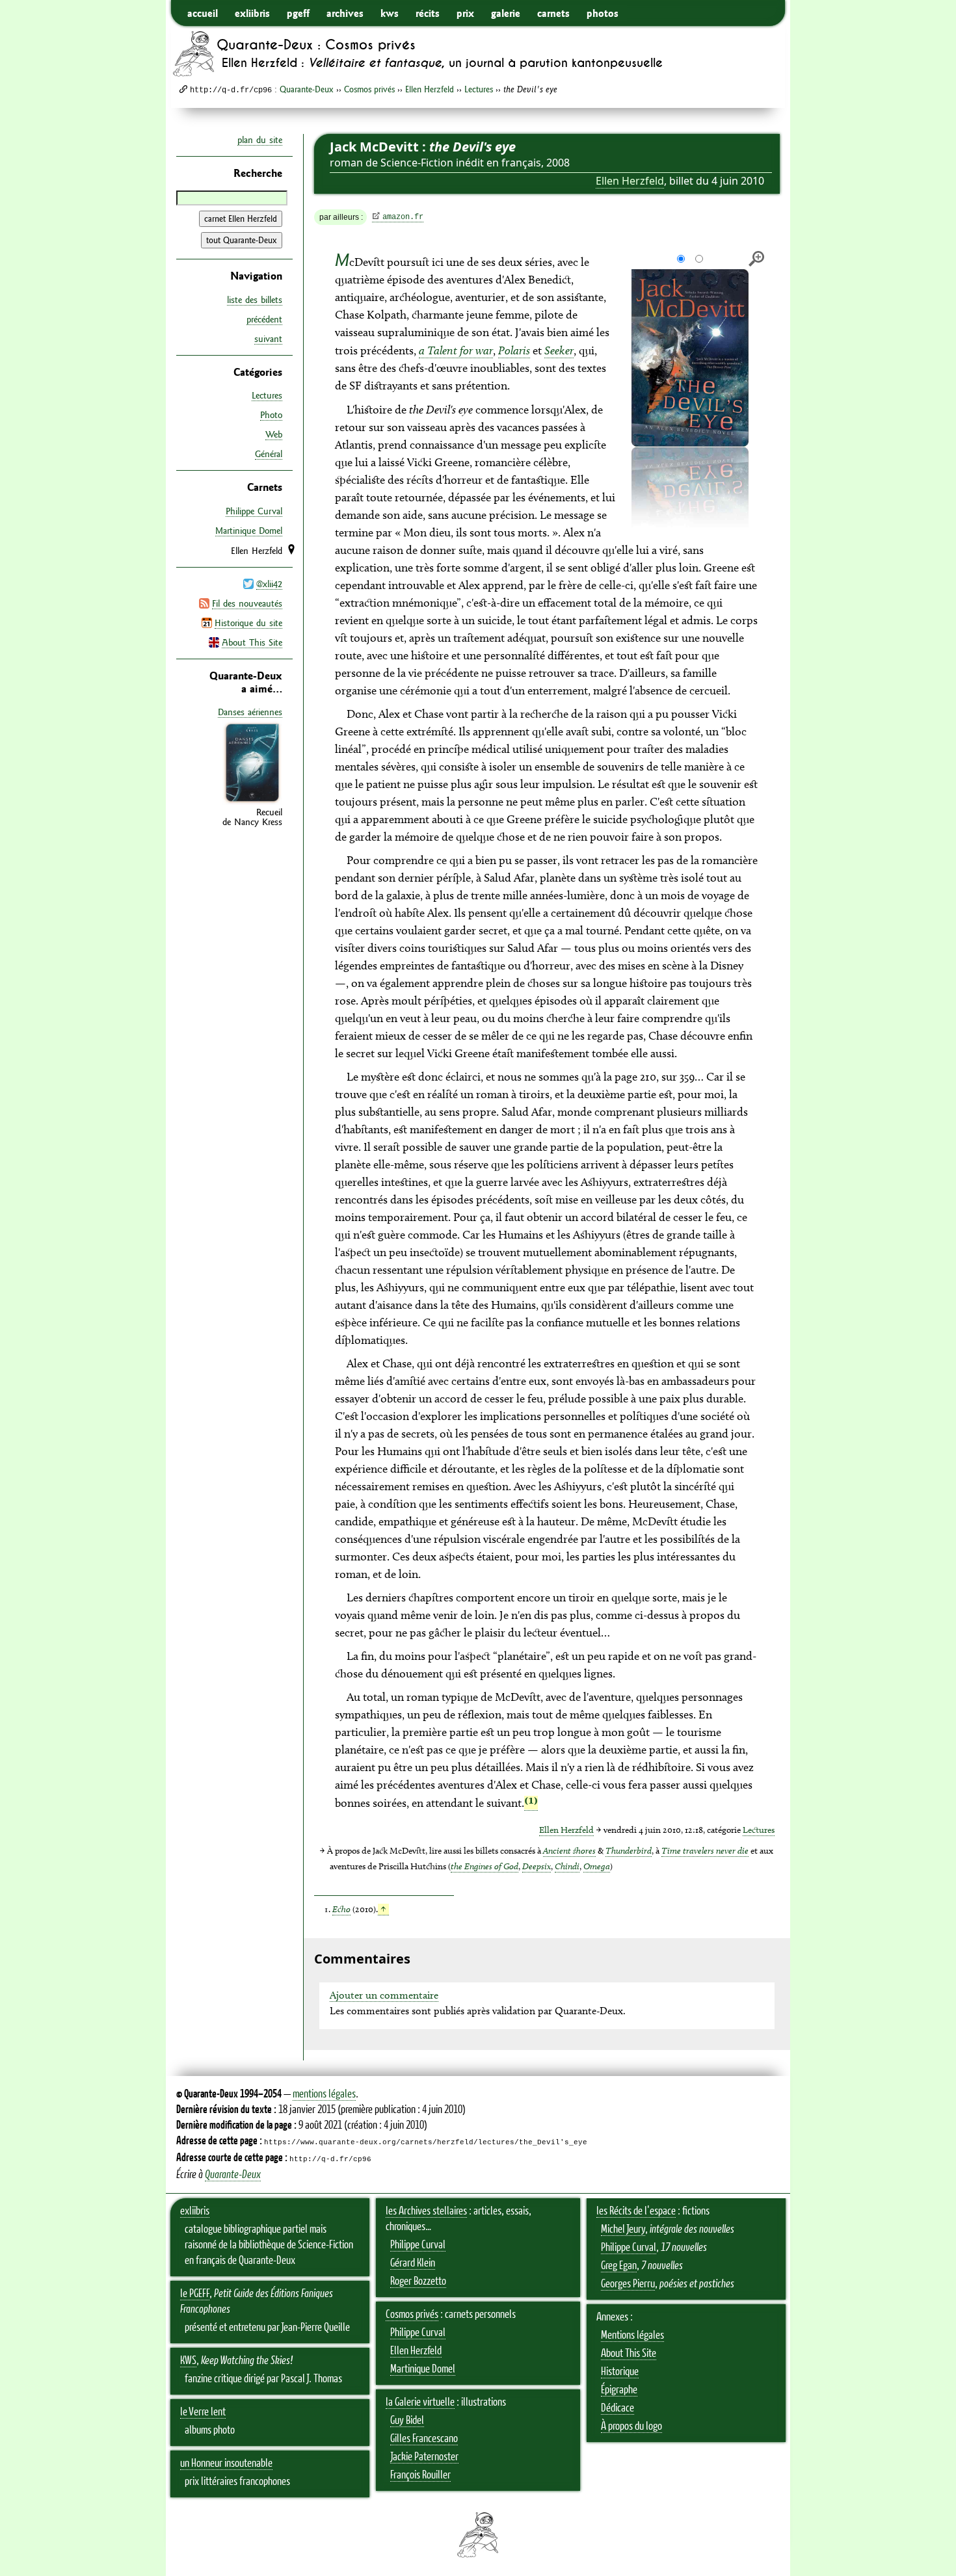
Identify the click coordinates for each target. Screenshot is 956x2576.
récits (428, 13)
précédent (264, 319)
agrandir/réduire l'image (756, 259)
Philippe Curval (254, 511)
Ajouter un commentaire (384, 1995)
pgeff (298, 13)
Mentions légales (632, 2335)
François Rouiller (420, 2475)
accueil (203, 13)
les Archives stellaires (426, 2211)
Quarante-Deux (307, 89)
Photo (271, 415)
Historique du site (248, 623)
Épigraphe (619, 2390)
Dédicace (617, 2408)
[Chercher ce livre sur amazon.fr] (252, 802)
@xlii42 (269, 584)
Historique (620, 2372)
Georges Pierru (628, 2284)
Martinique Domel (249, 531)
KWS (188, 2361)
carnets (553, 13)
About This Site (252, 642)
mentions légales (324, 2094)
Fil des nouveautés (247, 603)
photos (603, 13)
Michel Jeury (623, 2229)
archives (345, 13)
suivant (268, 339)
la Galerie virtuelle (420, 2402)
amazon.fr (403, 217)
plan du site (260, 140)
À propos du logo (631, 2426)
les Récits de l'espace (636, 2211)
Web (274, 434)
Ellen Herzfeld (430, 89)
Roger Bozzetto (418, 2281)
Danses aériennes (250, 712)
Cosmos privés (369, 89)
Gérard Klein (413, 2263)
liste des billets (255, 300)
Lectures (479, 89)
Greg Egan (619, 2266)
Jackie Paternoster (424, 2457)
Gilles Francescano (424, 2439)
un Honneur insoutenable (226, 2464)
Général (269, 454)
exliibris (252, 13)
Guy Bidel (407, 2421)
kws (390, 13)
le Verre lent (203, 2412)
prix (465, 13)
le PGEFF (195, 2294)
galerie (506, 13)
